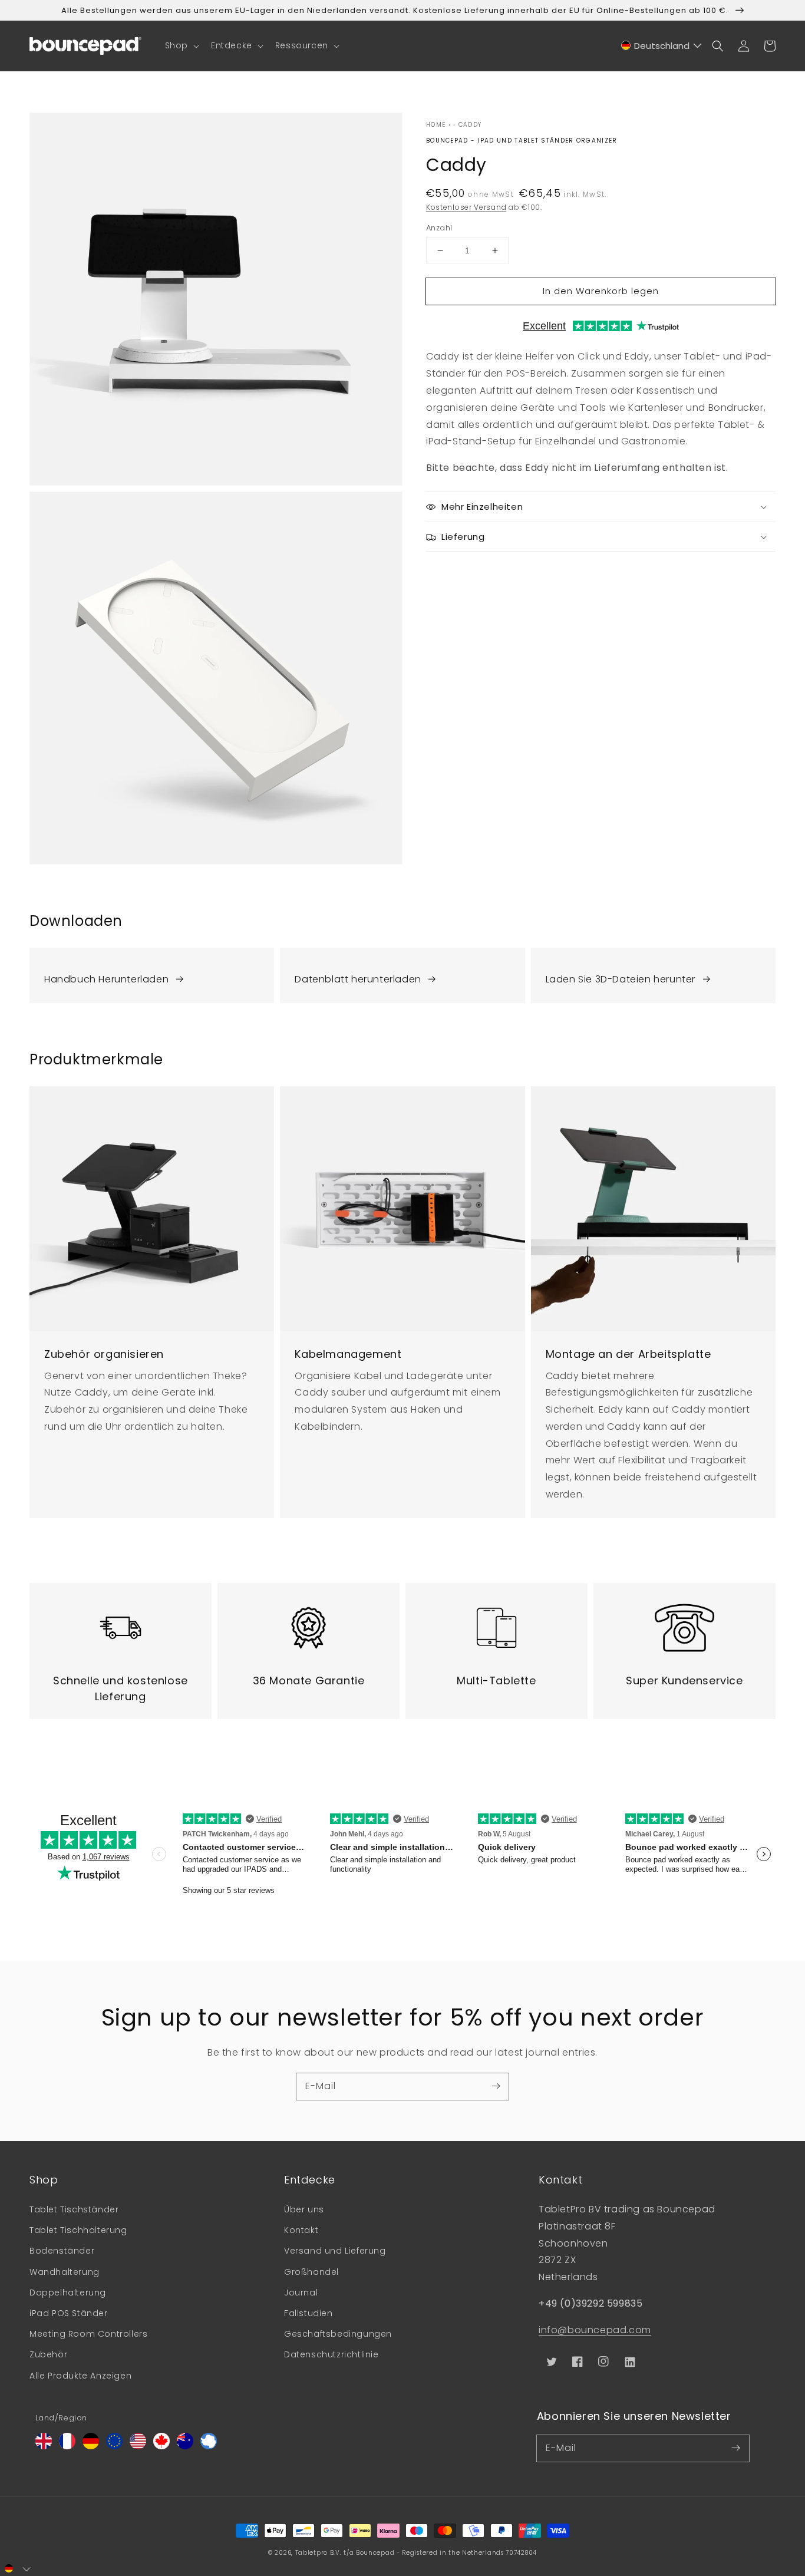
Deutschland (662, 46)
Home (436, 125)
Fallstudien (309, 2313)
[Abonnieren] (496, 2086)
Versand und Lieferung (335, 2251)
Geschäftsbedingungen (338, 2334)
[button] (181, 45)
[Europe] (114, 2446)
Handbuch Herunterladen (106, 979)
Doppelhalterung (68, 2293)
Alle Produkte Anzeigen (80, 2376)
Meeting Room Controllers (88, 2334)
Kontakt (301, 2230)
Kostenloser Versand (466, 207)
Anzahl (439, 228)
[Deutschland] (91, 2446)
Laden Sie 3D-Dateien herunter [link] (621, 979)
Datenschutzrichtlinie (331, 2354)
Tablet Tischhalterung (78, 2230)
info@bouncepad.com (595, 2330)
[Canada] (161, 2446)
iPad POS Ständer (69, 2313)
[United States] (138, 2446)
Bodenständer (62, 2251)
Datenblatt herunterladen (358, 979)
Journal (301, 2293)
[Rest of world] (209, 2446)
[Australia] (185, 2446)
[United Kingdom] (44, 2446)
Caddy (470, 125)
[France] (67, 2446)
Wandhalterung (65, 2272)
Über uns (304, 2209)
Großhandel (311, 2272)
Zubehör (48, 2354)
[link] (152, 975)
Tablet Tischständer (74, 2209)
